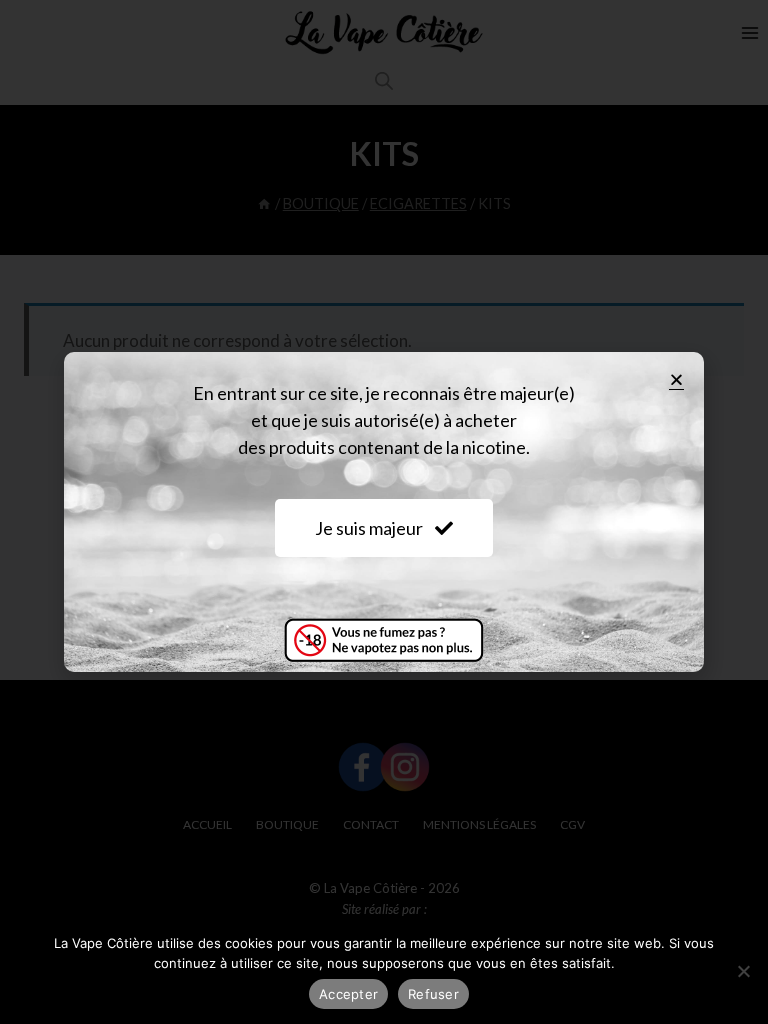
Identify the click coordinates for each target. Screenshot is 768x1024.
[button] (676, 379)
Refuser (433, 994)
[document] (384, 512)
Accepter (348, 994)
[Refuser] (743, 971)
